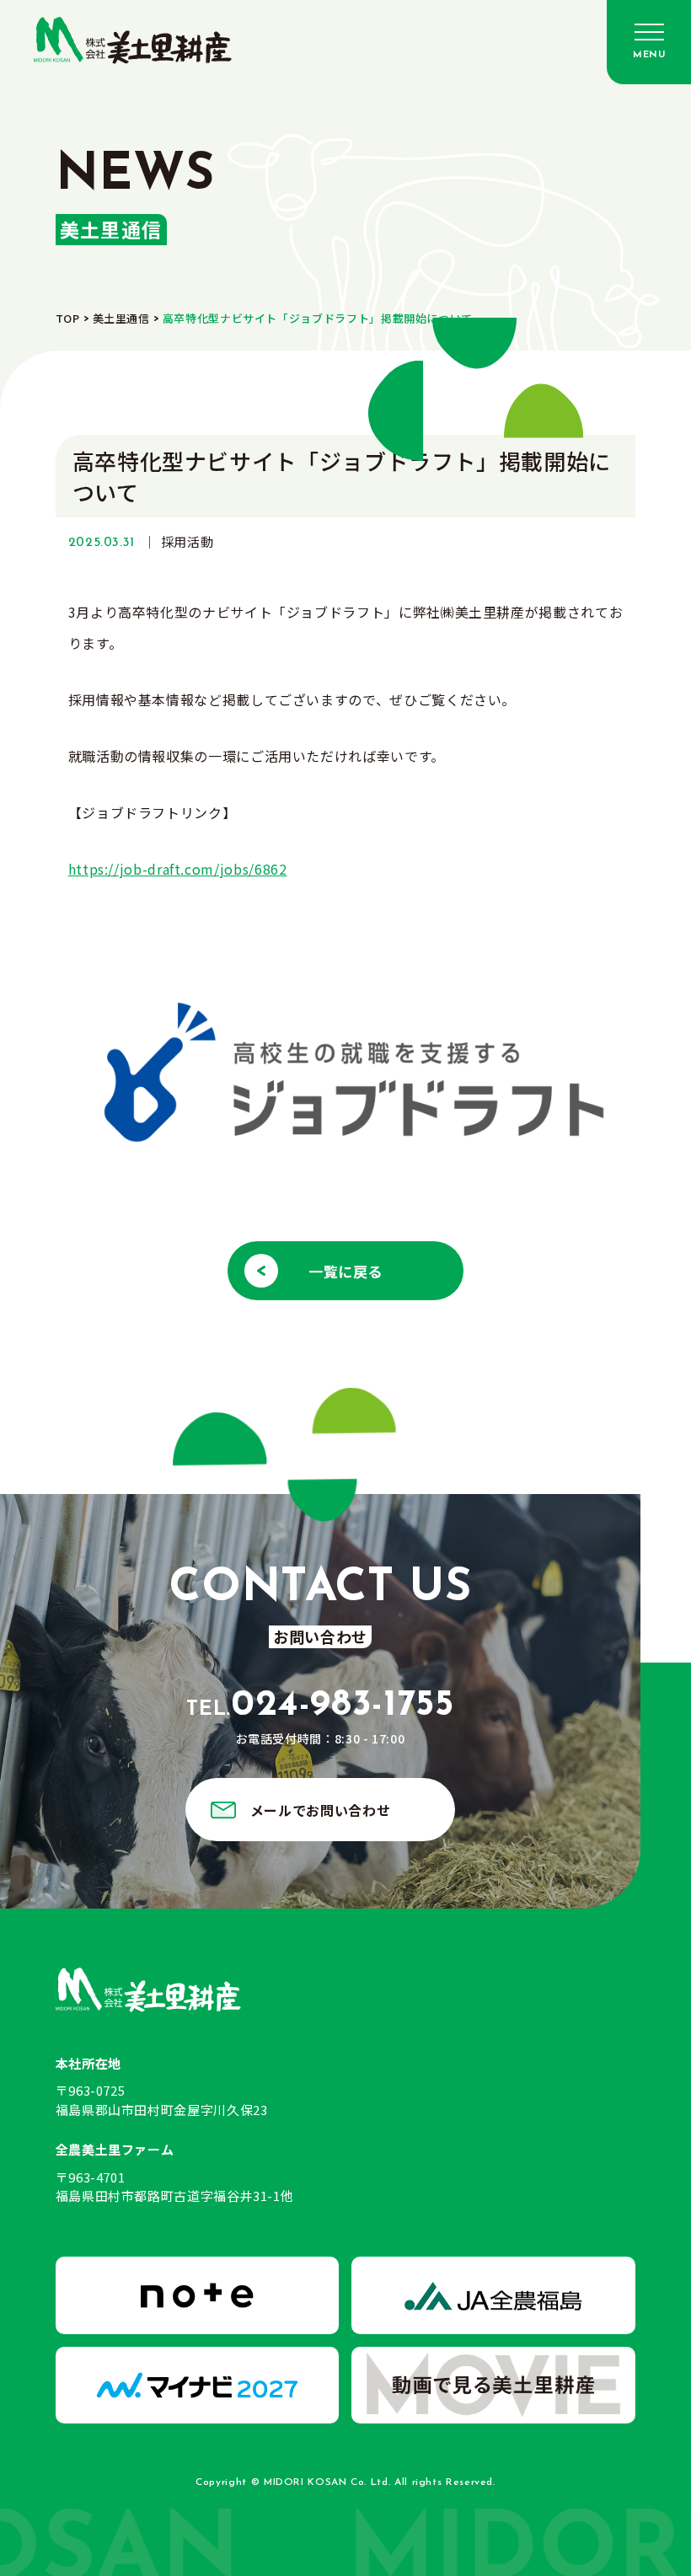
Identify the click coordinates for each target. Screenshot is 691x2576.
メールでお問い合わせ (320, 1810)
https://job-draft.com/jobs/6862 (178, 869)
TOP (68, 318)
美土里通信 (121, 318)
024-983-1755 (320, 1706)
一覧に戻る (345, 1271)
